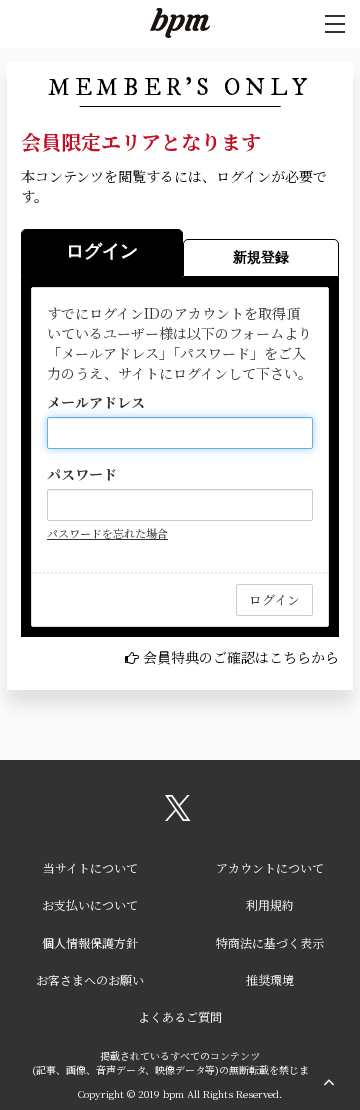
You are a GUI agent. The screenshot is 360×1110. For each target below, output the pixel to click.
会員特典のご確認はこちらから (241, 657)
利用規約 (270, 904)
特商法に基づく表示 (270, 942)
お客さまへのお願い (90, 979)
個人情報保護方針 (90, 942)
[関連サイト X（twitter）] (178, 815)
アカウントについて (270, 867)
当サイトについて (90, 867)
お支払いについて (90, 904)
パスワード (82, 474)
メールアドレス (96, 402)
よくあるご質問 (180, 1016)
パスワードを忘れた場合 (107, 533)
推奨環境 (270, 979)
